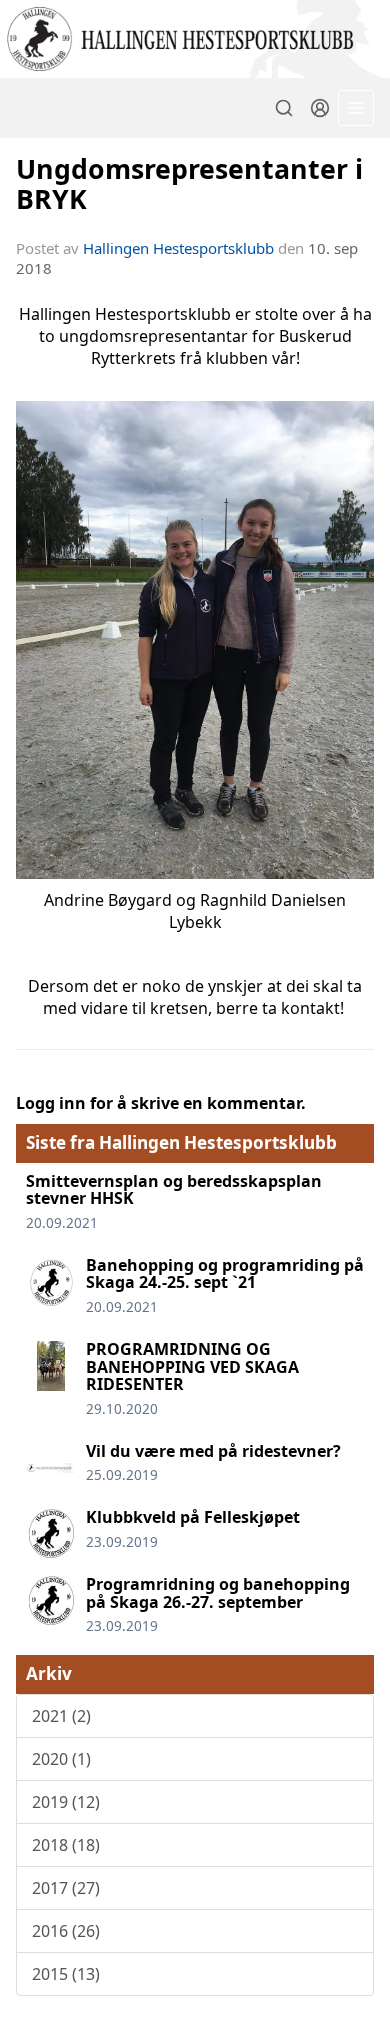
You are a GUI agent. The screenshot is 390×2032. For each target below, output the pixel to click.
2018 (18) (66, 1845)
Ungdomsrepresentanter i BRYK (189, 183)
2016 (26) (66, 1931)
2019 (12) (66, 1802)
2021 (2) (61, 1716)
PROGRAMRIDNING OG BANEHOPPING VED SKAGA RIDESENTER (192, 1366)
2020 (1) (61, 1759)
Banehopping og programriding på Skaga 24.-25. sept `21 (225, 1274)
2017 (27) (66, 1888)
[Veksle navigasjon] (356, 108)
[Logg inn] (320, 108)
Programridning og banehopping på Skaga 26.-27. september (218, 1593)
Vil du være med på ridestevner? (213, 1451)
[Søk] (284, 108)
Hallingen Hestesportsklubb (178, 248)
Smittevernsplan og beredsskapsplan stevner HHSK (174, 1190)
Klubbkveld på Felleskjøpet (193, 1517)
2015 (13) (66, 1974)
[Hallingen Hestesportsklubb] (195, 39)
